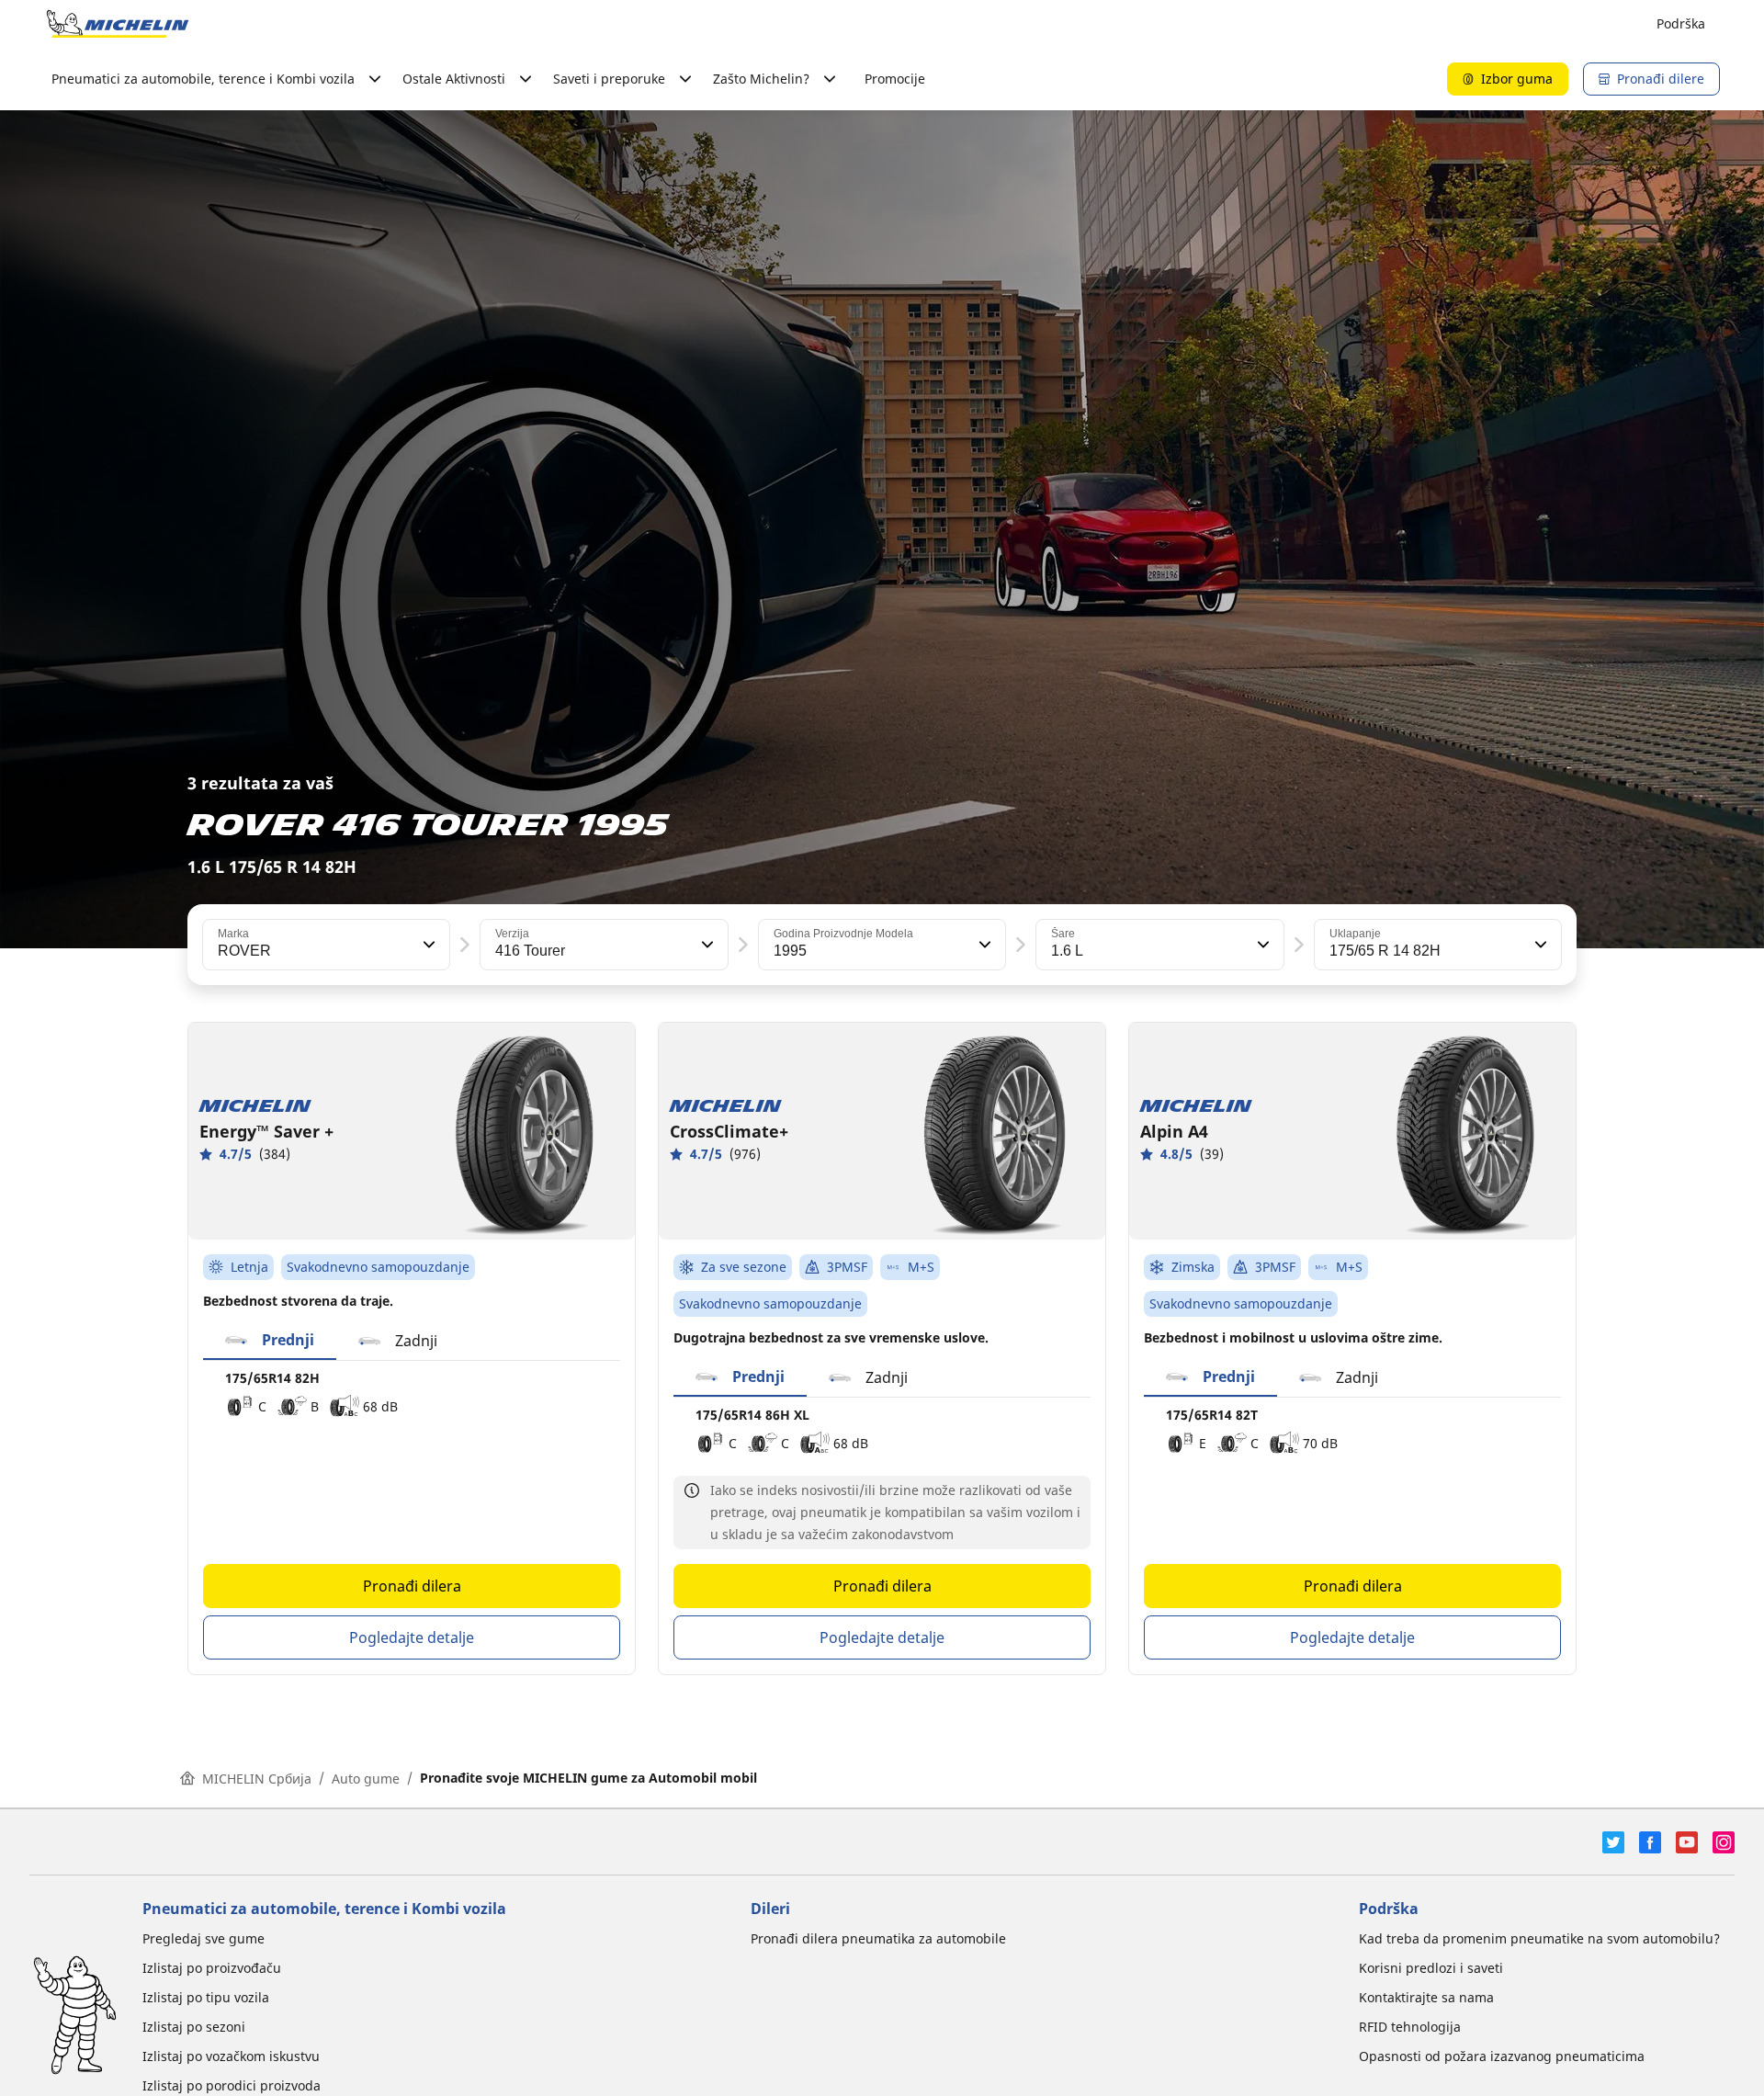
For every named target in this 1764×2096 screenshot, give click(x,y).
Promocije (895, 79)
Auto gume (366, 1779)
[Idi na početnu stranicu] (118, 24)
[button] (427, 945)
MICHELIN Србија (257, 1779)
